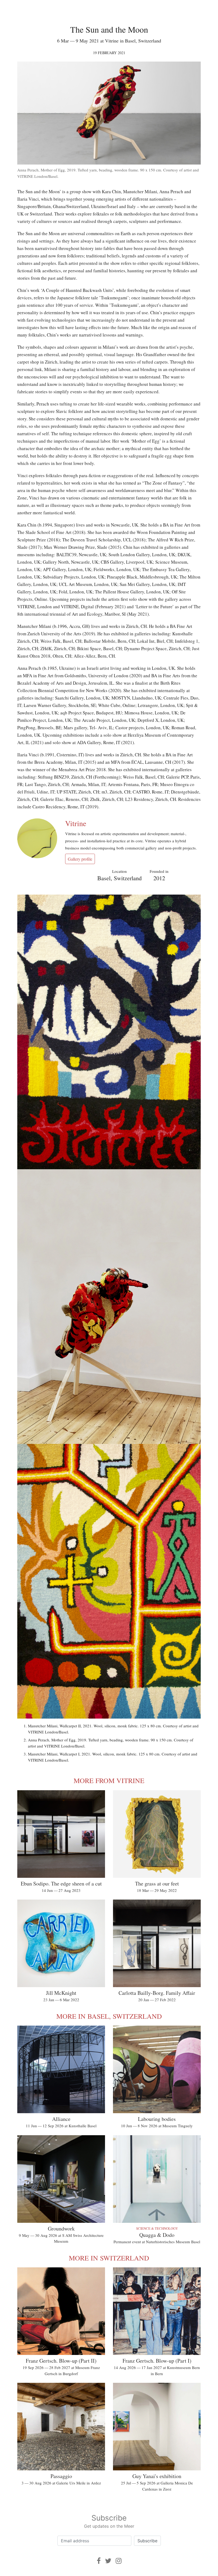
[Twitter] (108, 2561)
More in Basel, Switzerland (109, 2016)
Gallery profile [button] (80, 859)
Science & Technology (157, 2228)
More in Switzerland (109, 2258)
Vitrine (76, 823)
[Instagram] (119, 2561)
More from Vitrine (109, 1780)
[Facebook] (99, 2561)
